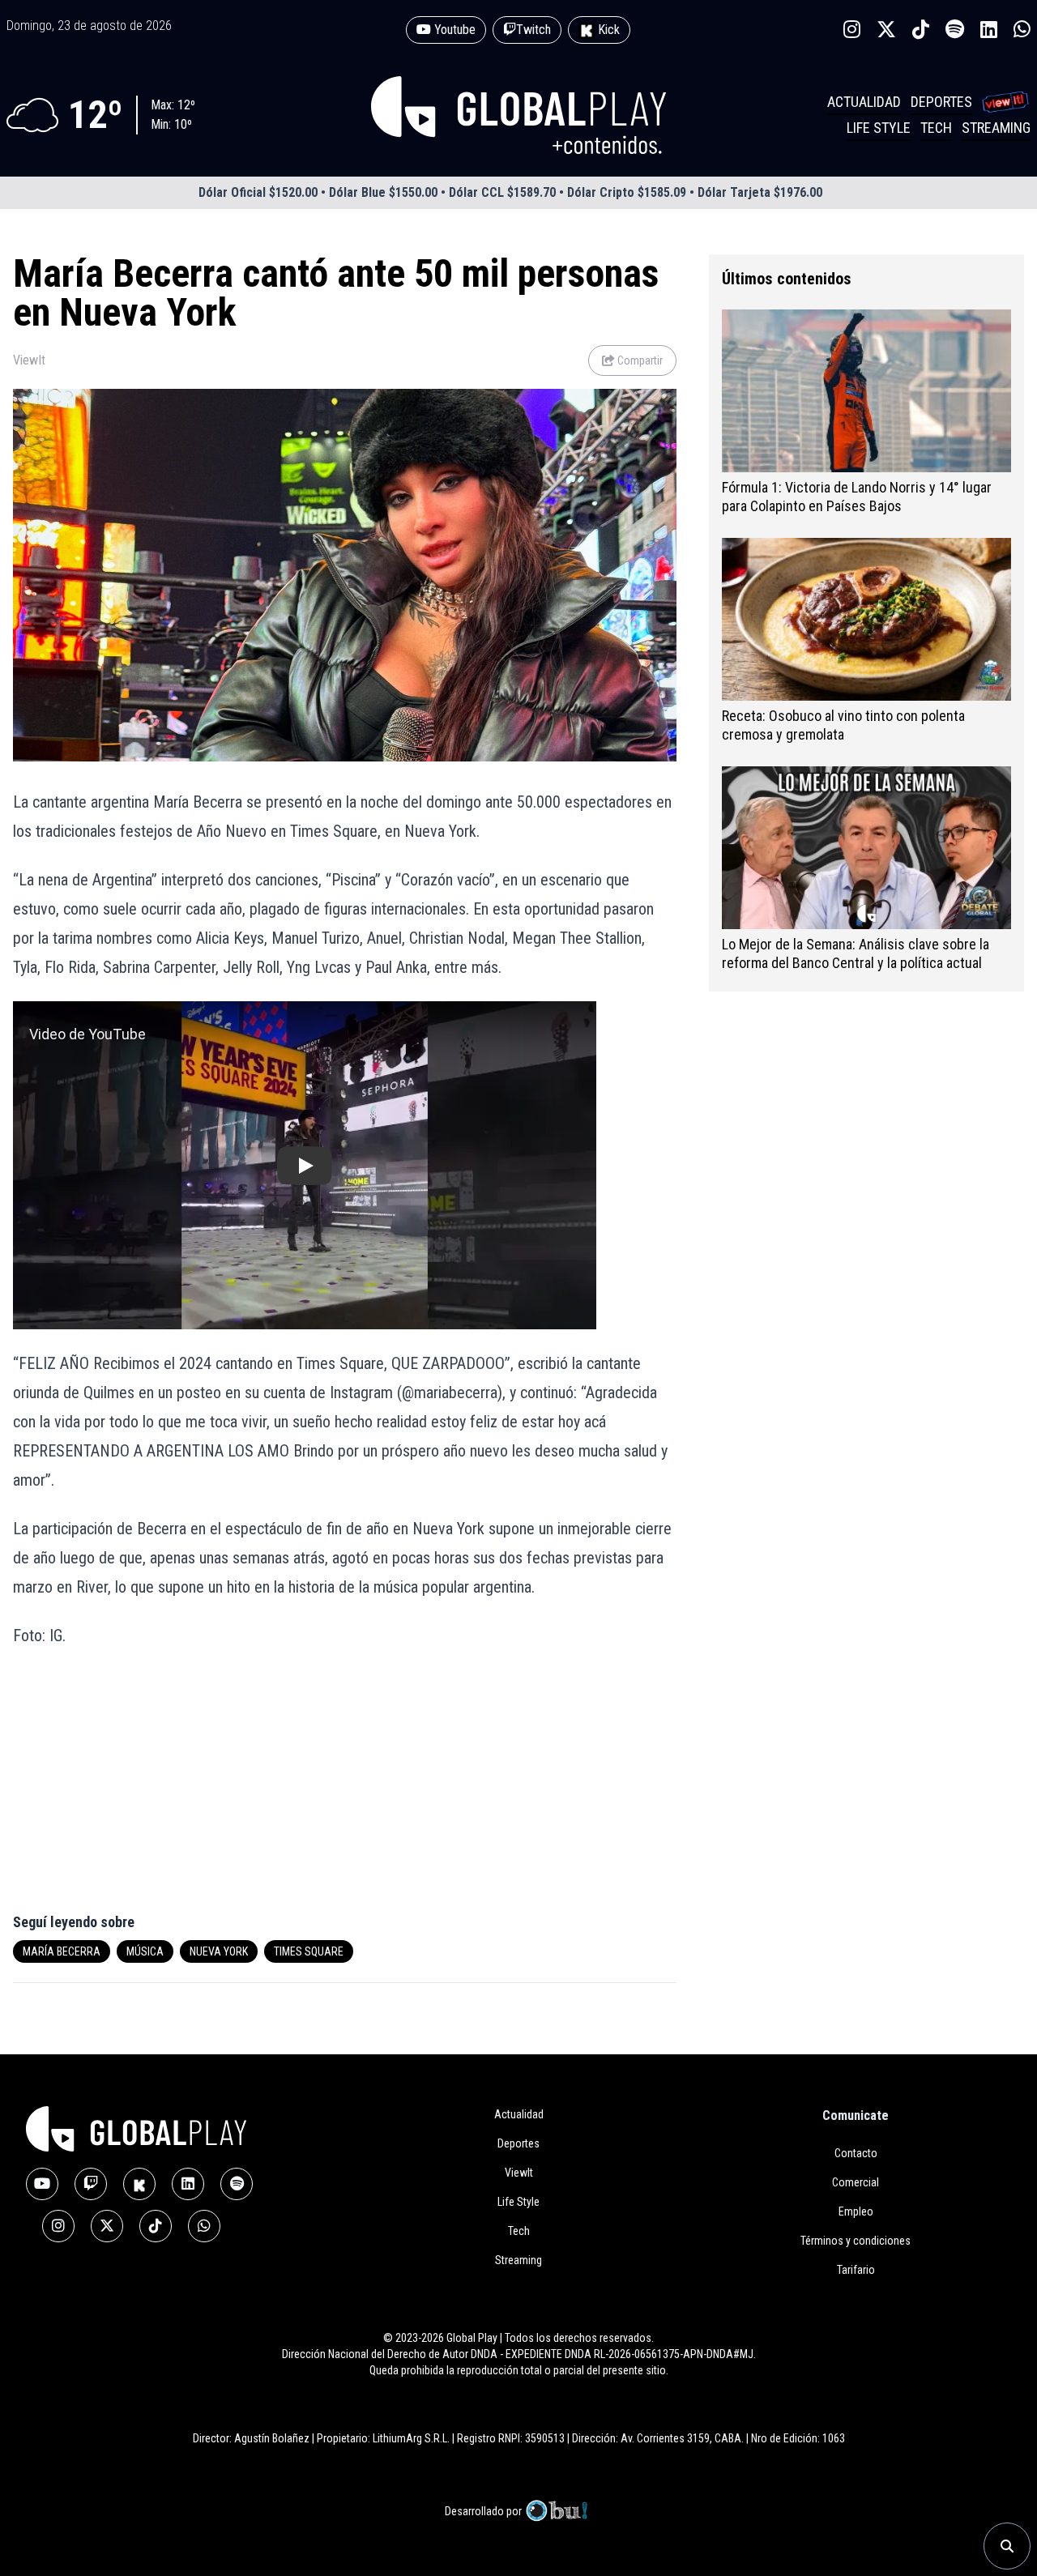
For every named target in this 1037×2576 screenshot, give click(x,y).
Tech (936, 128)
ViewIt (29, 360)
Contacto (856, 2153)
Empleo (856, 2211)
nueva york (219, 1951)
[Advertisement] (172, 1789)
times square (309, 1951)
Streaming (996, 128)
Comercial (856, 2182)
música (145, 1951)
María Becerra (62, 1951)
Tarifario (856, 2270)
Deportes (941, 102)
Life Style (879, 128)
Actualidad (864, 102)
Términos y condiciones (856, 2241)
